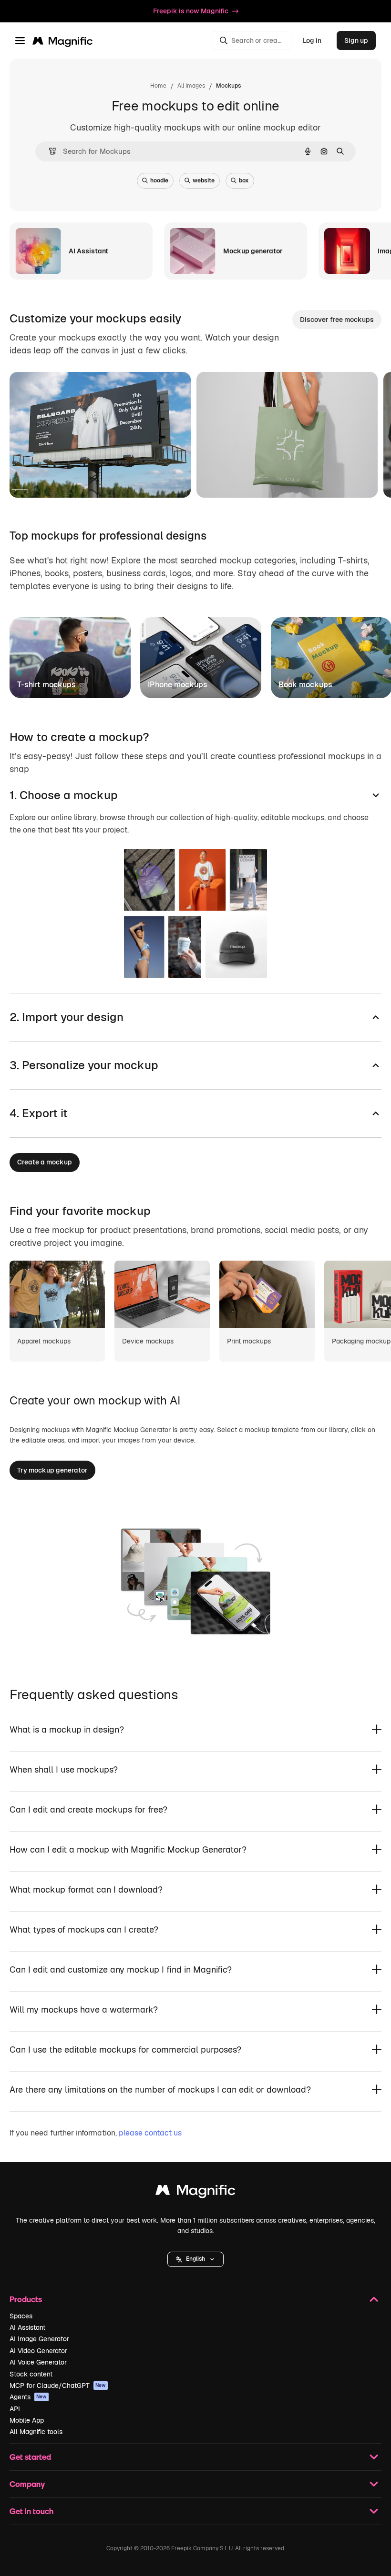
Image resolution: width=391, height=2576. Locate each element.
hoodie (159, 180)
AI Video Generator (38, 2351)
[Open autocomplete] (49, 151)
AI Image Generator (39, 2339)
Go (100, 479)
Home (158, 86)
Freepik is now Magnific (191, 11)
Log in (312, 40)
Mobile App (27, 2420)
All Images (191, 86)
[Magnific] (195, 2192)
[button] (195, 2259)
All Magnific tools (36, 2432)
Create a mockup (45, 1162)
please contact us (150, 2133)
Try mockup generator (52, 1470)
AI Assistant (27, 2327)
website (204, 180)
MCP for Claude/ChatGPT (58, 2386)
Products (26, 2299)
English (195, 2259)
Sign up (356, 40)
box (244, 180)
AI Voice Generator (38, 2362)
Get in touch (31, 2511)
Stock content (31, 2374)
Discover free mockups (337, 320)
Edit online (54, 479)
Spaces (21, 2316)
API (15, 2409)
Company (27, 2484)
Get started (30, 2457)
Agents (28, 2397)
